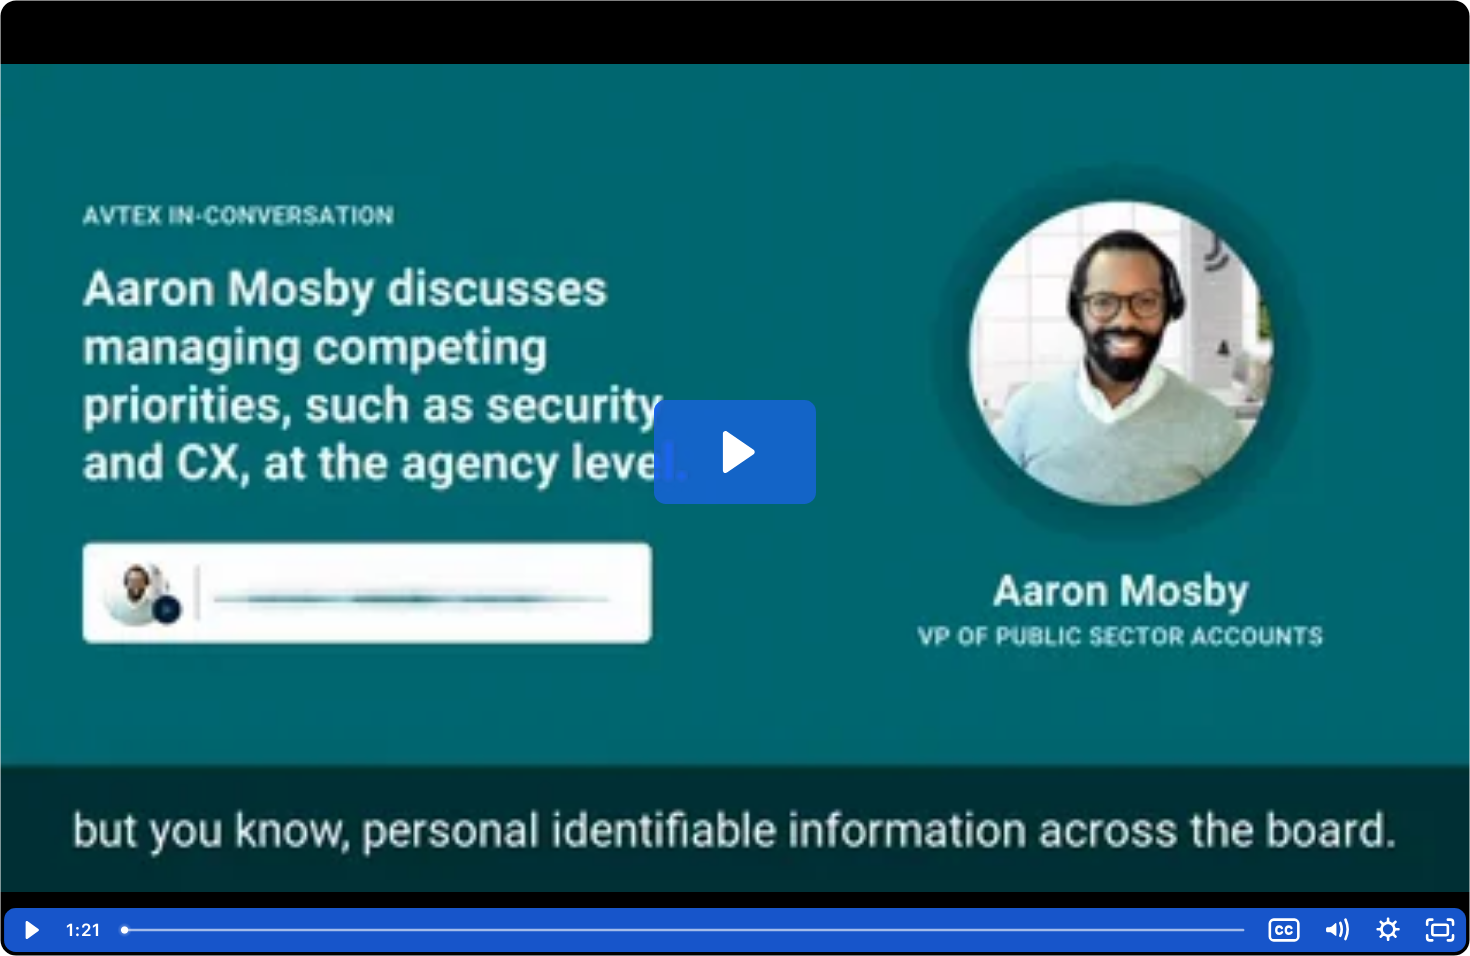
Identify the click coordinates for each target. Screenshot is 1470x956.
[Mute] (1336, 930)
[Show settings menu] (1388, 930)
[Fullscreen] (1440, 930)
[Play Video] (30, 930)
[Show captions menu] (1284, 930)
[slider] (684, 930)
